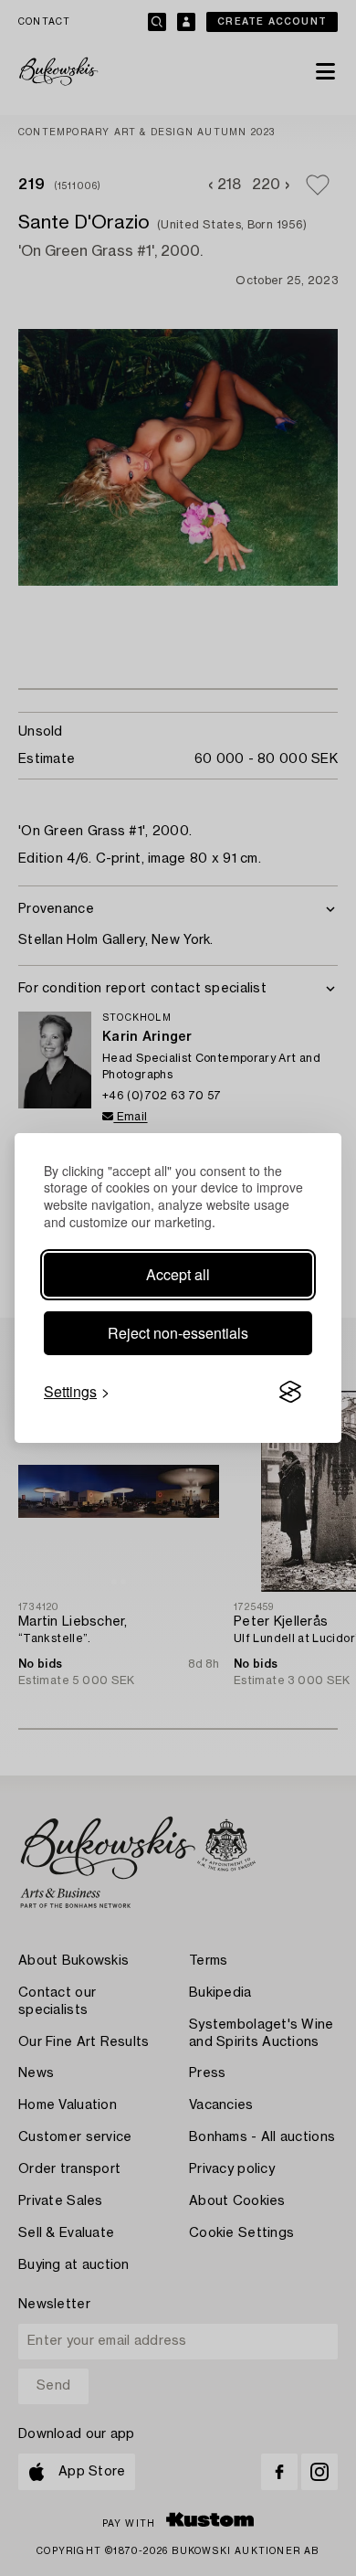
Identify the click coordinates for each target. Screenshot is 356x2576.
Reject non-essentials (178, 1333)
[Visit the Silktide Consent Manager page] (290, 1392)
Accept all (178, 1274)
